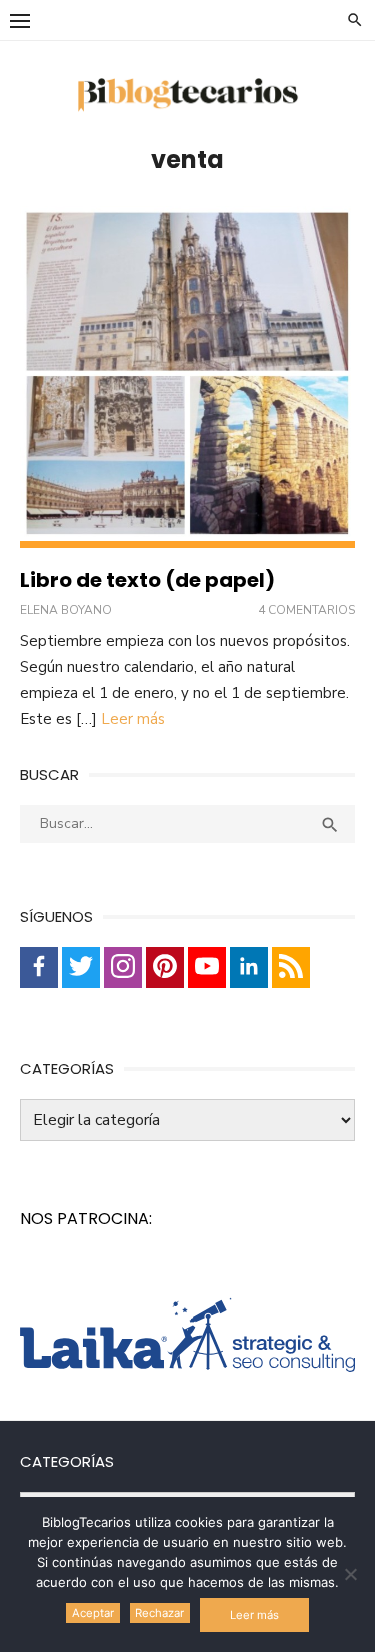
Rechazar (159, 1613)
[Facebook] (39, 967)
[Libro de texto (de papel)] (187, 377)
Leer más (133, 719)
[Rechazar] (350, 1574)
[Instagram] (123, 967)
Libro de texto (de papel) (147, 580)
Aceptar (93, 1613)
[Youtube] (207, 967)
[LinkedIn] (249, 967)
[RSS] (291, 967)
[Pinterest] (165, 967)
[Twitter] (81, 967)
